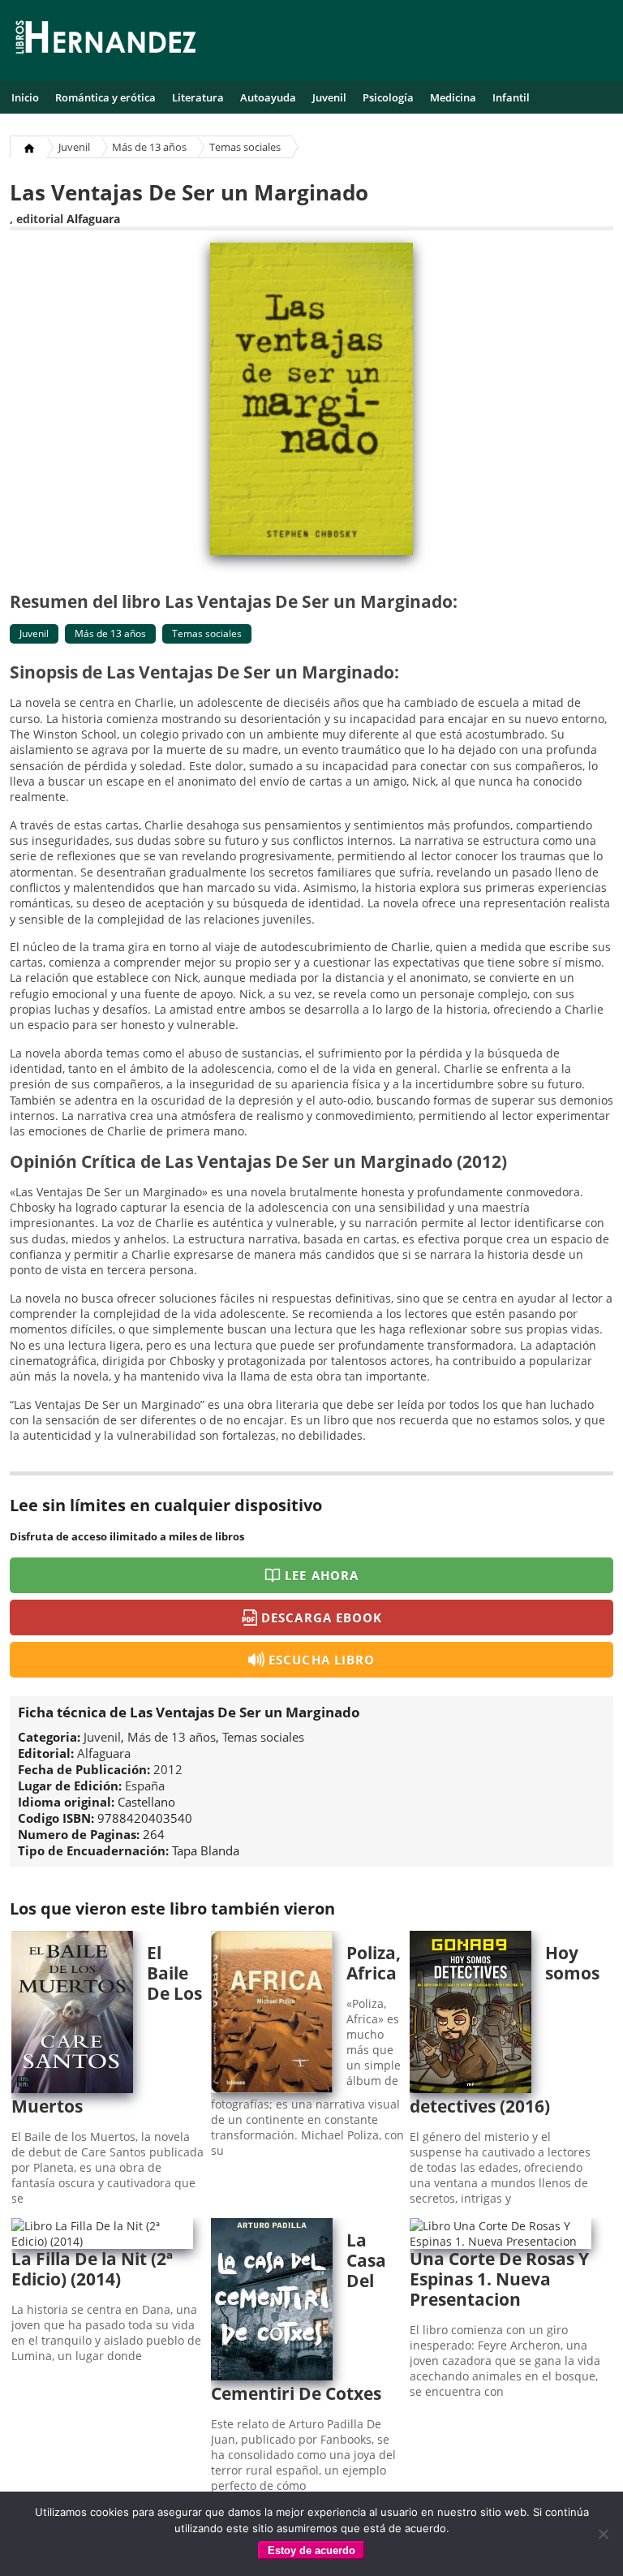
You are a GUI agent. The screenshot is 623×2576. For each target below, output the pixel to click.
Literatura (198, 97)
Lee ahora (321, 1575)
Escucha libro (322, 1660)
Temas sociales (245, 147)
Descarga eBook (322, 1618)
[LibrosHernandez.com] (105, 40)
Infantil (511, 97)
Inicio (25, 97)
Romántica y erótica (105, 97)
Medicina (453, 97)
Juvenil (329, 97)
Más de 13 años (149, 147)
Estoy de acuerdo (311, 2550)
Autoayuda (268, 97)
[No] (603, 2534)
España (145, 1786)
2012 (168, 1769)
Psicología (388, 97)
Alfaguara (93, 219)
